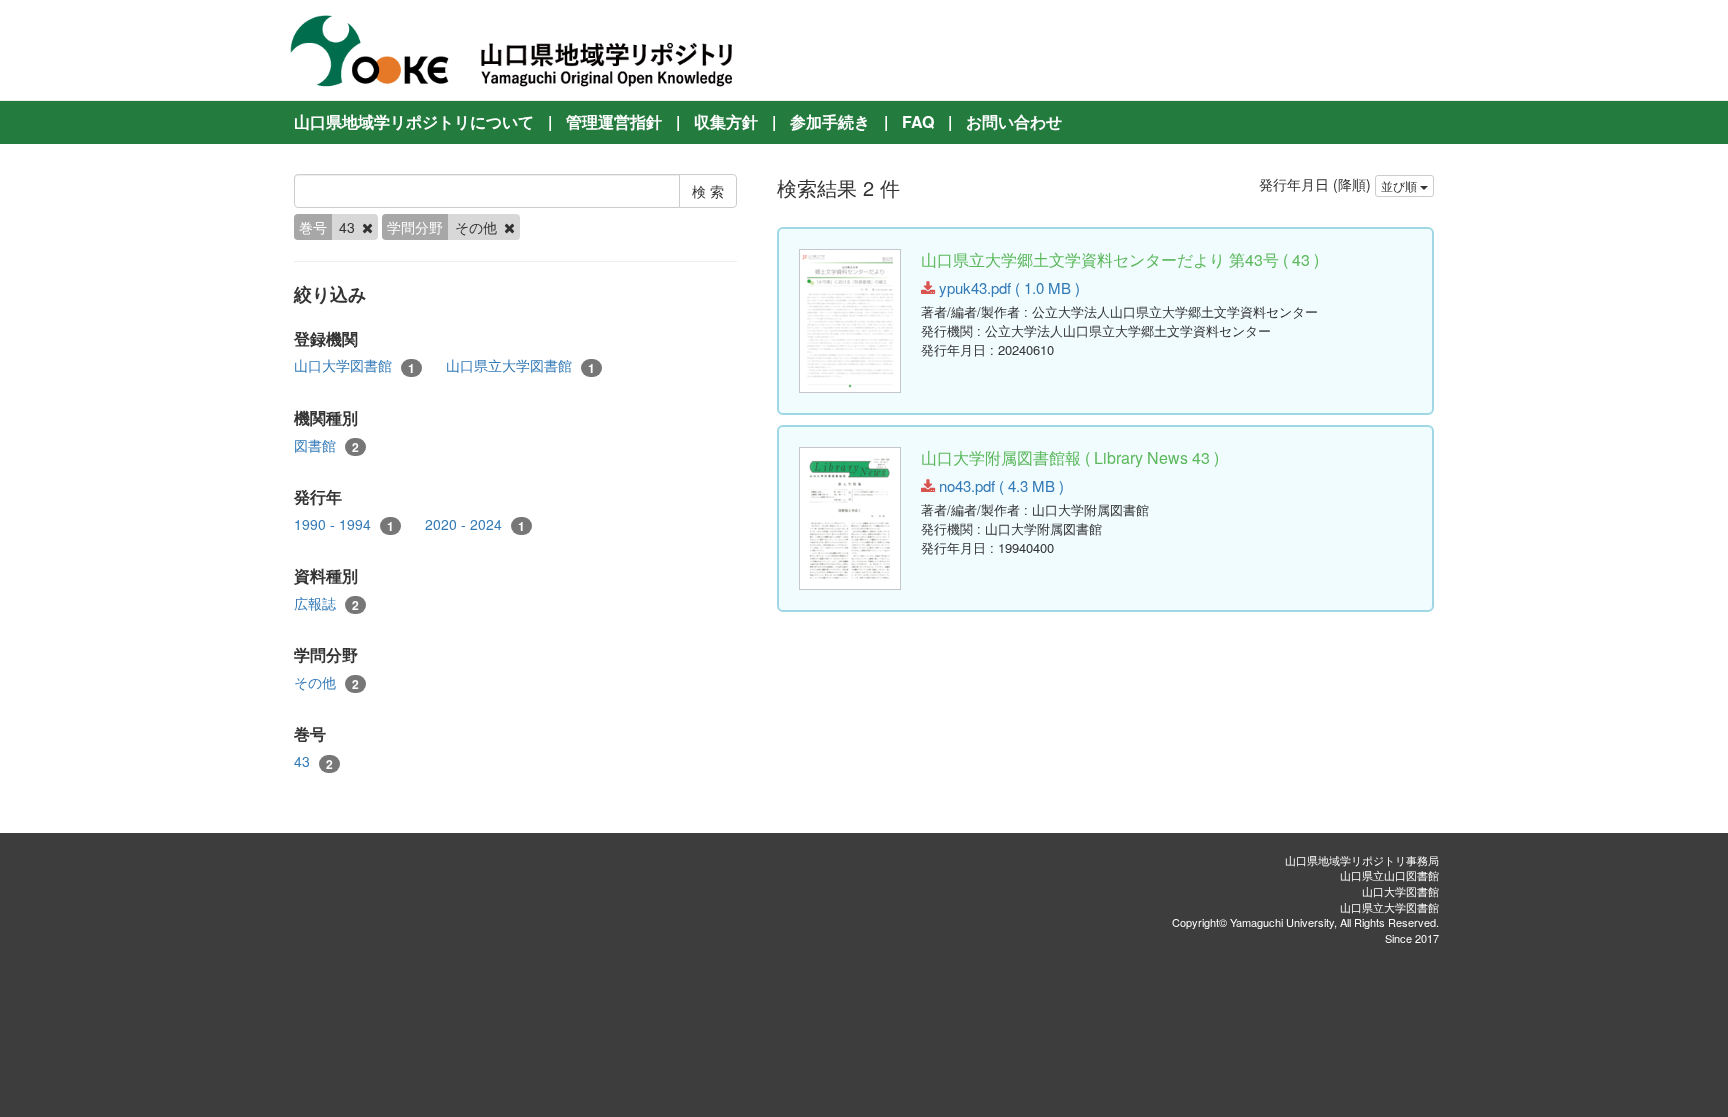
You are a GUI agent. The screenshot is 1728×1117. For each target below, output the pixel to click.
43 (313, 761)
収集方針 (726, 121)
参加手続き (830, 121)
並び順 (1400, 185)
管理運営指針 (614, 121)
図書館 (326, 445)
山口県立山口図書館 (1389, 875)
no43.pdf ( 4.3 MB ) (999, 485)
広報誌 (326, 603)
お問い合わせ (1014, 121)
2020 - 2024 (475, 524)
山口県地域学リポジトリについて (414, 121)
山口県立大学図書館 (520, 365)
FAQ (918, 121)
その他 (326, 682)
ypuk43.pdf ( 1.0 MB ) (1007, 287)
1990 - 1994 (344, 524)
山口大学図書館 (354, 365)
